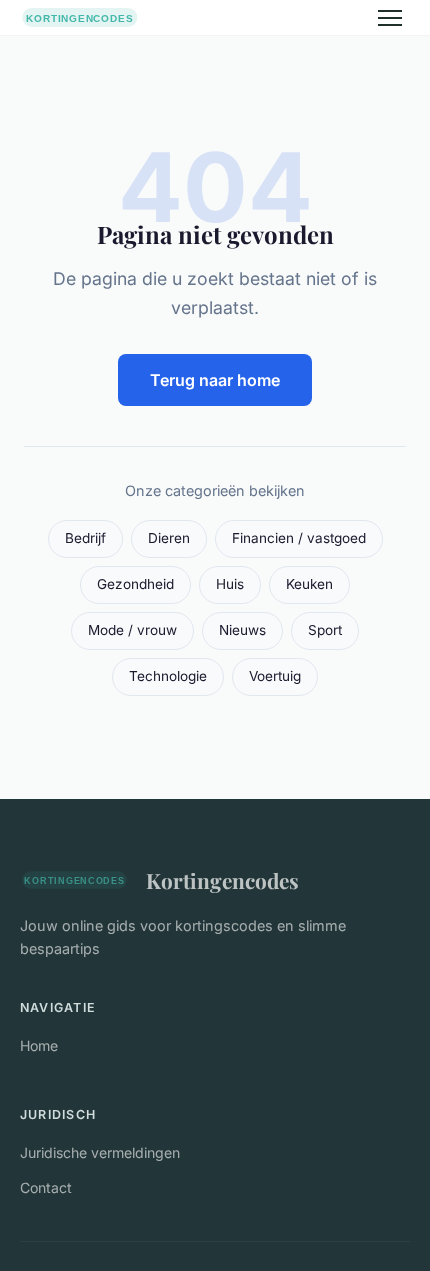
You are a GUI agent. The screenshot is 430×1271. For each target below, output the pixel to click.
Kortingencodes (222, 880)
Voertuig (275, 676)
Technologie (168, 676)
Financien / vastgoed (299, 538)
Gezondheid (135, 584)
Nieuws (242, 630)
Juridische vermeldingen (100, 1152)
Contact (46, 1187)
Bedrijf (85, 538)
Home (39, 1045)
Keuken (309, 584)
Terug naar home (215, 380)
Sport (325, 630)
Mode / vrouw (132, 630)
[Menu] (390, 18)
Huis (230, 584)
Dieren (169, 538)
